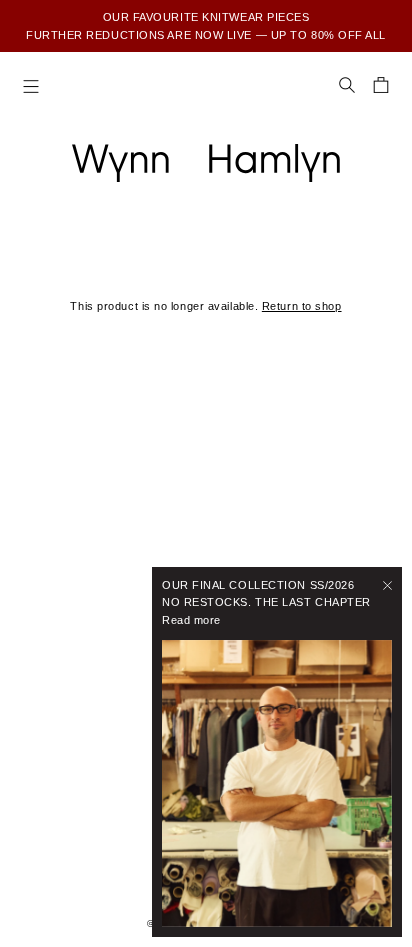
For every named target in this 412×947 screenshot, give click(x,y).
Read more (191, 620)
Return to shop (302, 306)
